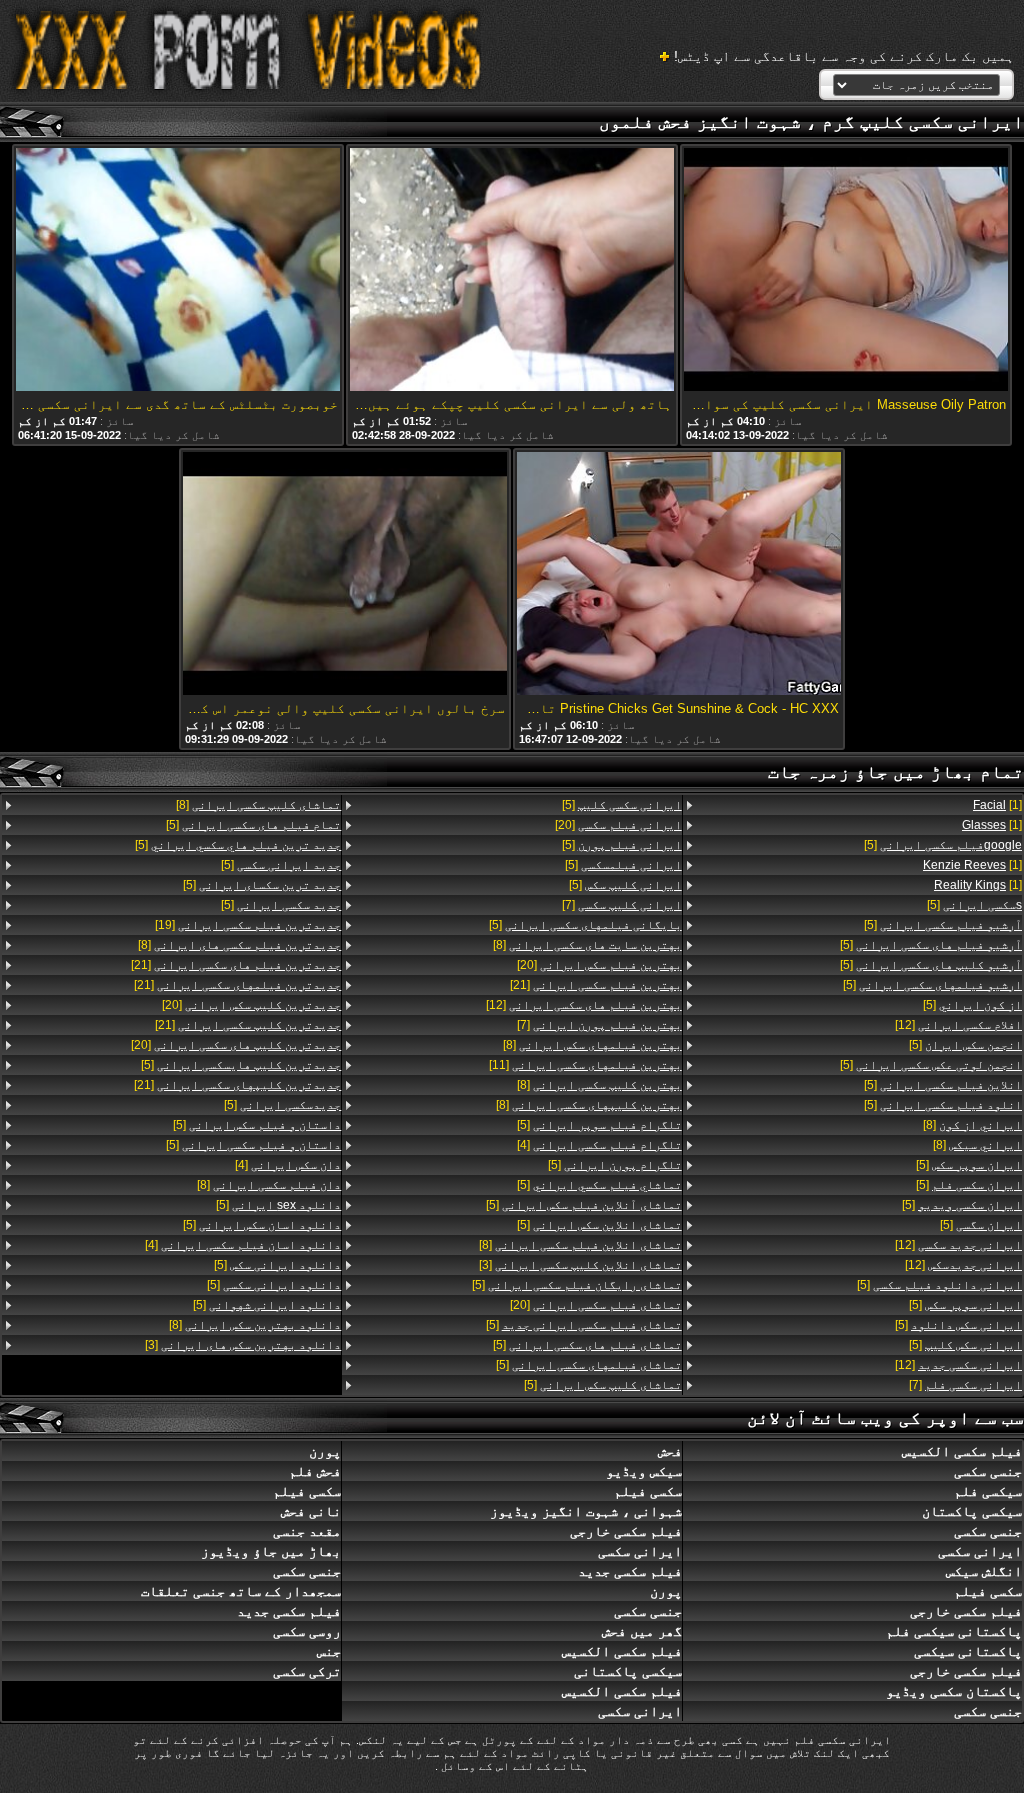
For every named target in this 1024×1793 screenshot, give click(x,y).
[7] (965, 1385)
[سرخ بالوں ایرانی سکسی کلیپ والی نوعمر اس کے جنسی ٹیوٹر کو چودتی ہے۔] (345, 575)
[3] (580, 1265)
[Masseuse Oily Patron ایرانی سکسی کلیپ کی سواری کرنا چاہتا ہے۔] (846, 271)
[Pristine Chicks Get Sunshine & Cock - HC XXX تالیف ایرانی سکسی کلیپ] (679, 575)
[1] (997, 805)
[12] (958, 1025)
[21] (595, 985)
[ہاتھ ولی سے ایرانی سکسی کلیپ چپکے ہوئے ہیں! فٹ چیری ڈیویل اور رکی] (512, 271)
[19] (248, 925)
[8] (972, 1125)
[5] (943, 845)
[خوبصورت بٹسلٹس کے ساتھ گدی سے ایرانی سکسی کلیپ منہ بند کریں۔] (178, 271)
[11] (585, 1065)
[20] (618, 825)
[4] (599, 1145)
